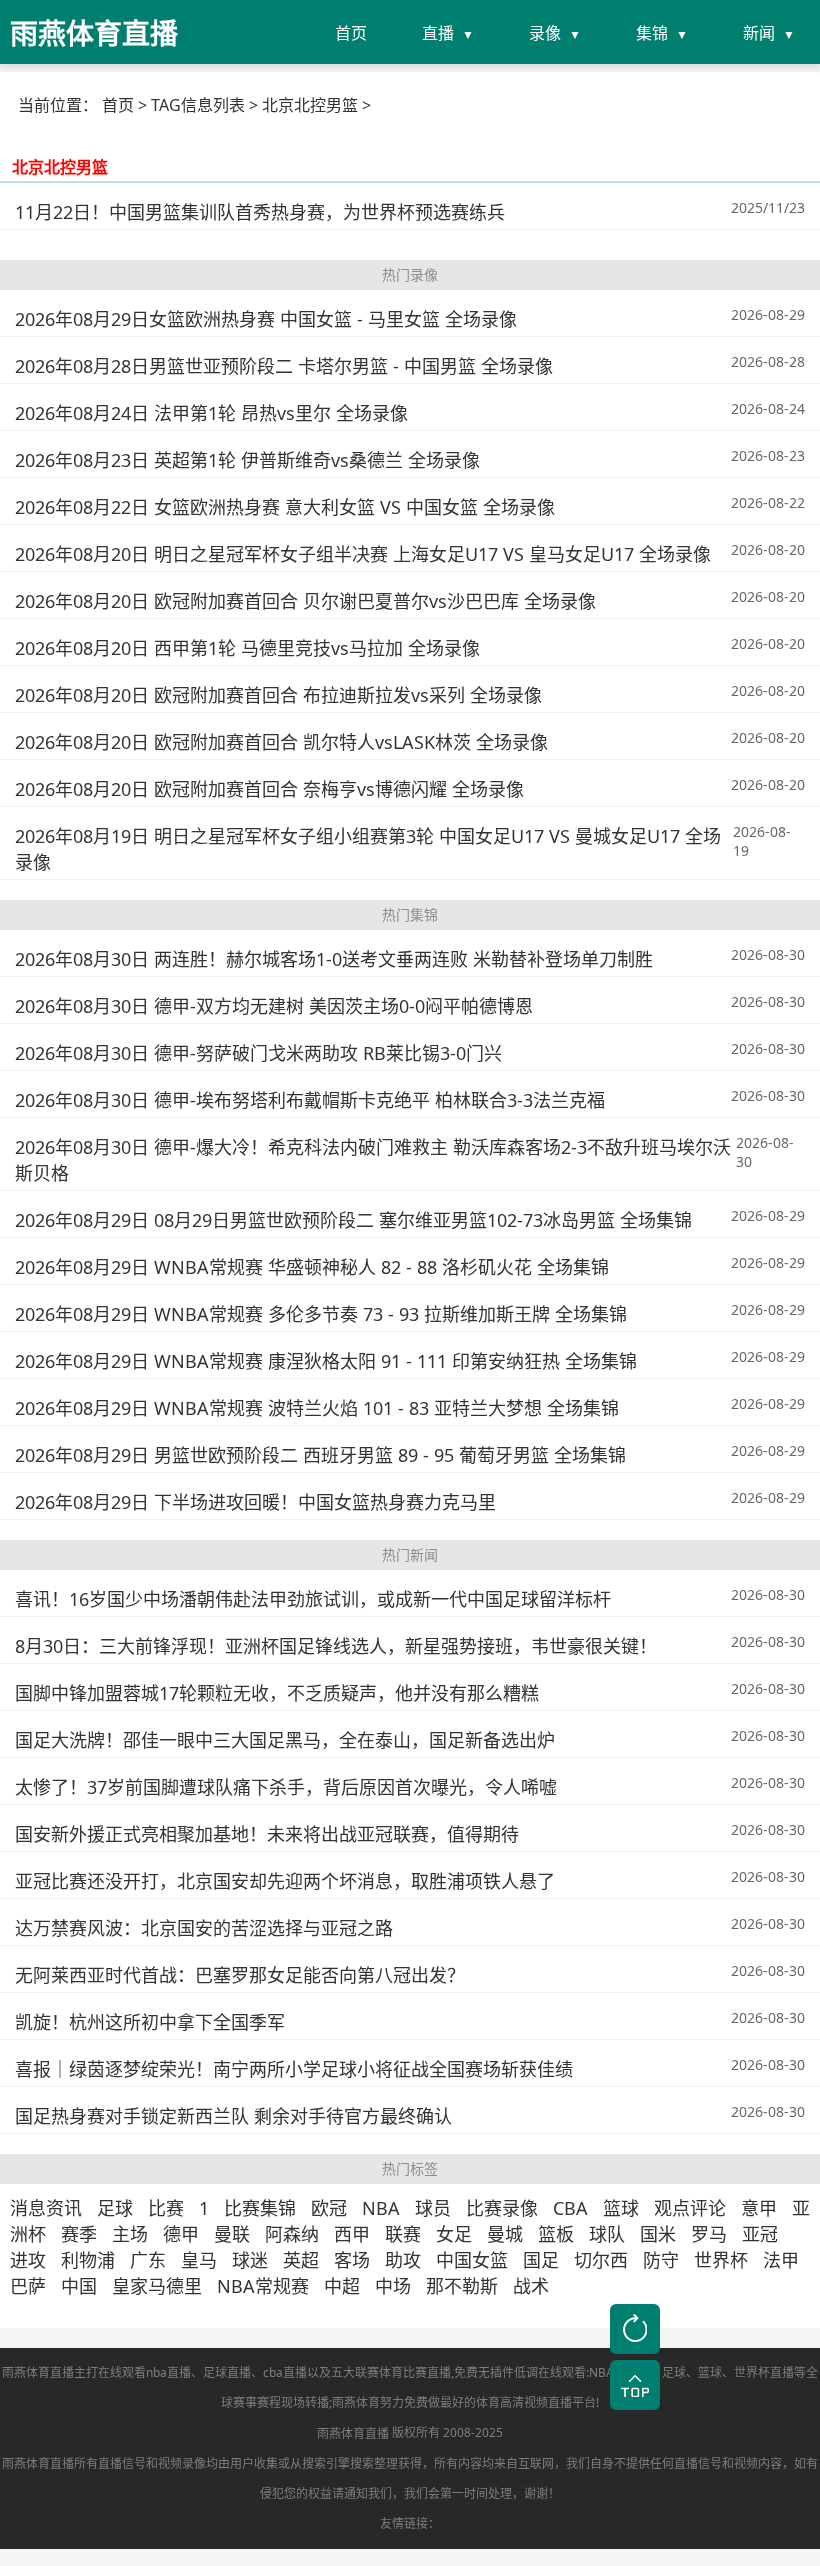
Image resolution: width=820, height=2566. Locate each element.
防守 (661, 2260)
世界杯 (721, 2260)
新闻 (759, 33)
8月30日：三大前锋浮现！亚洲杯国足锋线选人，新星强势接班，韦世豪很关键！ (336, 1646)
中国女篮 (472, 2260)
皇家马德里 (157, 2286)
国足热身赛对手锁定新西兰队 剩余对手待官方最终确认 (233, 2116)
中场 (393, 2286)
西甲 (352, 2234)
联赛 (403, 2234)
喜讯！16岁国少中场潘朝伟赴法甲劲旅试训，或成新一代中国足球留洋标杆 (313, 1599)
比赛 (166, 2208)
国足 (541, 2260)
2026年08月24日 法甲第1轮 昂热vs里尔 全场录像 (211, 413)
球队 (607, 2234)
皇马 (199, 2260)
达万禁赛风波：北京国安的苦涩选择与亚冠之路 (204, 1928)
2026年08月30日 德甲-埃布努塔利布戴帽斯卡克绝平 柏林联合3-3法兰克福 (310, 1100)
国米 (658, 2234)
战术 (531, 2286)
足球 (115, 2208)
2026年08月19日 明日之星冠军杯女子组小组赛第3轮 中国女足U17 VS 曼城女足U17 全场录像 (368, 849)
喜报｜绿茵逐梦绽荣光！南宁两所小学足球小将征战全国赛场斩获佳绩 (294, 2069)
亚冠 (760, 2234)
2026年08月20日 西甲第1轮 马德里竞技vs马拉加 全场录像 (247, 648)
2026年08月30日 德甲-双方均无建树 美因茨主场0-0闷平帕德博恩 (274, 1006)
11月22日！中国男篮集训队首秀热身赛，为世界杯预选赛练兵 (260, 212)
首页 (351, 33)
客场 (352, 2260)
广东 (148, 2260)
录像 (545, 33)
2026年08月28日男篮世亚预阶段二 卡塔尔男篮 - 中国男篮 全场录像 (284, 366)
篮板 (556, 2234)
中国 (79, 2286)
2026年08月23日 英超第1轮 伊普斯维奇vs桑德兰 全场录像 (247, 460)
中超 (342, 2286)
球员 (433, 2208)
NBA (381, 2208)
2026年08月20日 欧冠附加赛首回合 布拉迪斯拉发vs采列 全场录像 (278, 695)
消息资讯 (46, 2208)
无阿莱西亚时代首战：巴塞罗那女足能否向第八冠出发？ (240, 1975)
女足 (454, 2234)
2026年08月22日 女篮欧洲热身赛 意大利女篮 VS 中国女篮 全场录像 (285, 507)
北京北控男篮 (60, 167)
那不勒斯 (462, 2286)
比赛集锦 (260, 2208)
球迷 (250, 2260)
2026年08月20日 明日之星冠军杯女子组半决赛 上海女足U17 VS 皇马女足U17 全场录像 (363, 554)
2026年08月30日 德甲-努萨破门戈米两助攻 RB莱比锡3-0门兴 (258, 1053)
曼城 (505, 2234)
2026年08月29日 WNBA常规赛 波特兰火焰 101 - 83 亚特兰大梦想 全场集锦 (317, 1408)
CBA (570, 2208)
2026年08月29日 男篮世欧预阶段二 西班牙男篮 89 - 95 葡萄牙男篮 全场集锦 (320, 1455)
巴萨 (28, 2286)
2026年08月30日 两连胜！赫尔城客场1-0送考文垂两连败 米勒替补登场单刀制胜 (334, 959)
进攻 (28, 2260)
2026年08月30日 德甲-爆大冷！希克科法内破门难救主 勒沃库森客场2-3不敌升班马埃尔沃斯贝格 (373, 1160)
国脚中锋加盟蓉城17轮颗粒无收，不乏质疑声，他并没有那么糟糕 (277, 1693)
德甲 (181, 2234)
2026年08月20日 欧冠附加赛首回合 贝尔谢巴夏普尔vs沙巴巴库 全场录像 (305, 601)
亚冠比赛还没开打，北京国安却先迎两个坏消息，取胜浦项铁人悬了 (285, 1881)
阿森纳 (292, 2234)
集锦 (652, 33)
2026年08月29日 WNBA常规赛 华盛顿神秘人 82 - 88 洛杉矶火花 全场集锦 (312, 1267)
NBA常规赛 (263, 2286)
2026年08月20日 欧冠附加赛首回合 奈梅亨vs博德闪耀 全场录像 (269, 789)
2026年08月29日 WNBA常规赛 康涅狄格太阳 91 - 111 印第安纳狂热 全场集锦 (326, 1361)
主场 (130, 2234)
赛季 (79, 2234)
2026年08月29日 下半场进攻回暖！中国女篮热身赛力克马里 (255, 1502)
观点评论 (690, 2208)
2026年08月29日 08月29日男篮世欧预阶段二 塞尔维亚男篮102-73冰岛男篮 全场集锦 (353, 1220)
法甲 (781, 2260)
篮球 (621, 2208)
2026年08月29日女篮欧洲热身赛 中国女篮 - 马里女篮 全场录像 (266, 319)
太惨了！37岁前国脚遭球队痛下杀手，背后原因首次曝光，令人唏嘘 (286, 1787)
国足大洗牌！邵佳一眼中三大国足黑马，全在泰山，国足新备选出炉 (285, 1740)
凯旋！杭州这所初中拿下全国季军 (150, 2022)
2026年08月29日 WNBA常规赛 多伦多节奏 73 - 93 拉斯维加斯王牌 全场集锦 (321, 1314)
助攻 (403, 2260)
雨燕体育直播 (353, 2433)
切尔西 (601, 2260)
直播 (438, 33)
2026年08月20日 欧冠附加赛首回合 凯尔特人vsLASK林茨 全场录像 (281, 742)
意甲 (759, 2208)
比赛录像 (502, 2208)
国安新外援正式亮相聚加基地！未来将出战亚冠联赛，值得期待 (267, 1834)
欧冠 (329, 2208)
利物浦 (88, 2260)
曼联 (232, 2234)
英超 (301, 2260)
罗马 (709, 2234)
